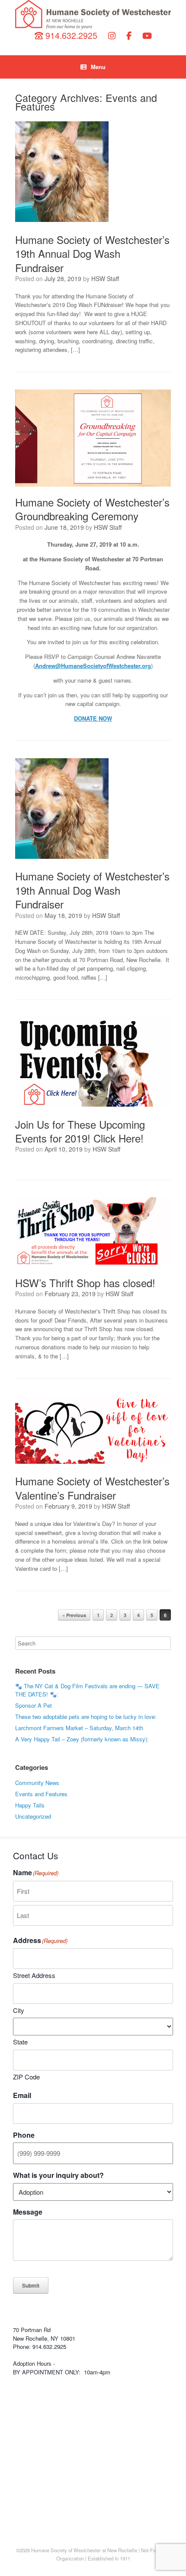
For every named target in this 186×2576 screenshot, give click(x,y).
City (19, 2010)
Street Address (34, 1975)
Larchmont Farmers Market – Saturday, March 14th (79, 1728)
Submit (31, 2285)
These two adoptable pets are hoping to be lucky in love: (86, 1717)
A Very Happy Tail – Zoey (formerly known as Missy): (82, 1739)
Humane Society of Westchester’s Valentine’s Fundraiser (92, 1488)
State (20, 2042)
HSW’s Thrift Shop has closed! (85, 1283)
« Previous (74, 1615)
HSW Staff (105, 278)
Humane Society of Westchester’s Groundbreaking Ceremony (92, 509)
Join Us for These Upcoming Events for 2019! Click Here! (80, 1131)
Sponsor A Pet (34, 1705)
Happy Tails (30, 1805)
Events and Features (41, 1794)
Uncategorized (33, 1816)
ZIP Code (26, 2077)
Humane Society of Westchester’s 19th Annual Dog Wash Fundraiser (92, 253)
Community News (37, 1783)
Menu (98, 67)
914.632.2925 (70, 35)
